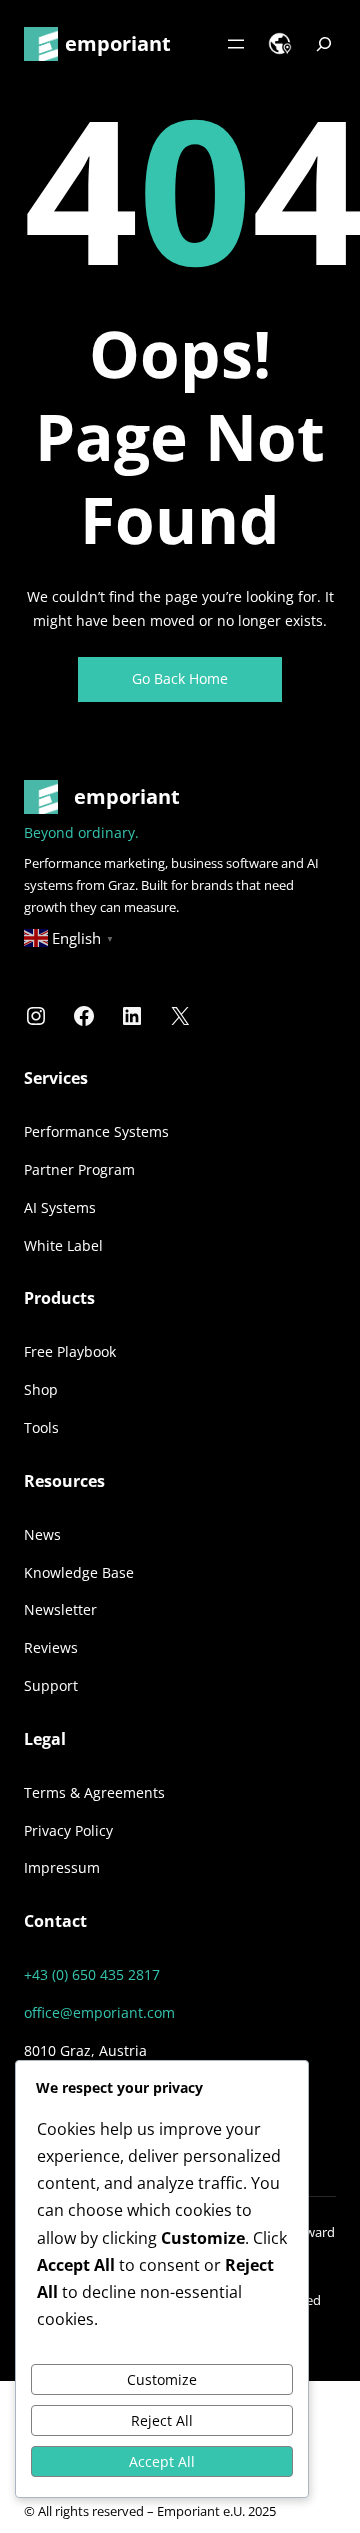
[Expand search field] (324, 44)
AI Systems (60, 1207)
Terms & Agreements (94, 1792)
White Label (63, 1245)
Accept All (162, 2461)
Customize (162, 2379)
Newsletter (60, 1609)
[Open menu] (236, 44)
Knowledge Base (79, 1572)
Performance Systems (96, 1131)
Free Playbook (70, 1351)
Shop (41, 1389)
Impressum (62, 1867)
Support (51, 1685)
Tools (41, 1427)
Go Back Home (180, 678)
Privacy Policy (68, 1830)
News (42, 1534)
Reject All (162, 2420)
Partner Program (79, 1169)
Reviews (51, 1647)
